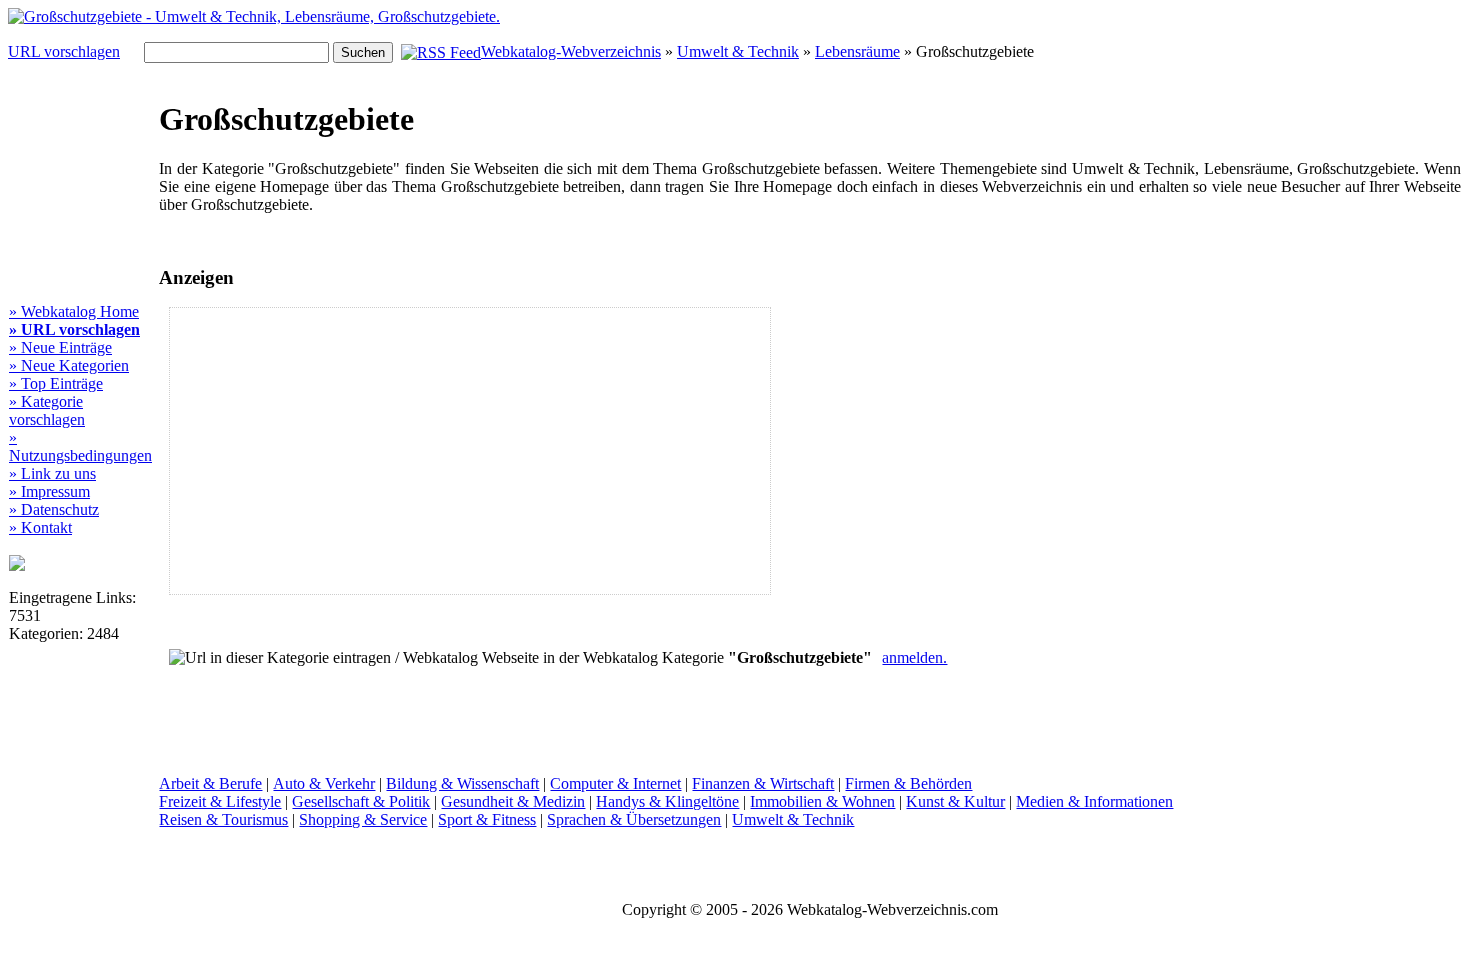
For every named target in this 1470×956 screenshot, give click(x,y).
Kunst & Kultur (955, 801)
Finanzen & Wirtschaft (763, 783)
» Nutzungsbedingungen (80, 446)
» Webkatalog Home (74, 311)
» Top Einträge (56, 383)
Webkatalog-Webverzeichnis (571, 51)
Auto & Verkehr (324, 783)
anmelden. (914, 657)
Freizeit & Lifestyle (220, 801)
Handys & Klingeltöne (667, 801)
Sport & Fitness (487, 819)
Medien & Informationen (1094, 801)
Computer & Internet (615, 783)
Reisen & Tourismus (223, 819)
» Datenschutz (54, 509)
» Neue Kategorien (69, 365)
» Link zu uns (52, 473)
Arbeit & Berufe (210, 783)
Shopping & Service (363, 819)
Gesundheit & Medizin (513, 801)
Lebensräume (857, 51)
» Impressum (49, 491)
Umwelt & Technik (738, 51)
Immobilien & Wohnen (822, 801)
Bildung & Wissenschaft (462, 783)
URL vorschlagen (64, 51)
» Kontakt (40, 527)
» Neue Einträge (60, 347)
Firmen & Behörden (908, 783)
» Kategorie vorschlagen (47, 410)
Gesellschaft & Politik (361, 801)
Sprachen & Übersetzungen (634, 819)
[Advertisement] (341, 451)
